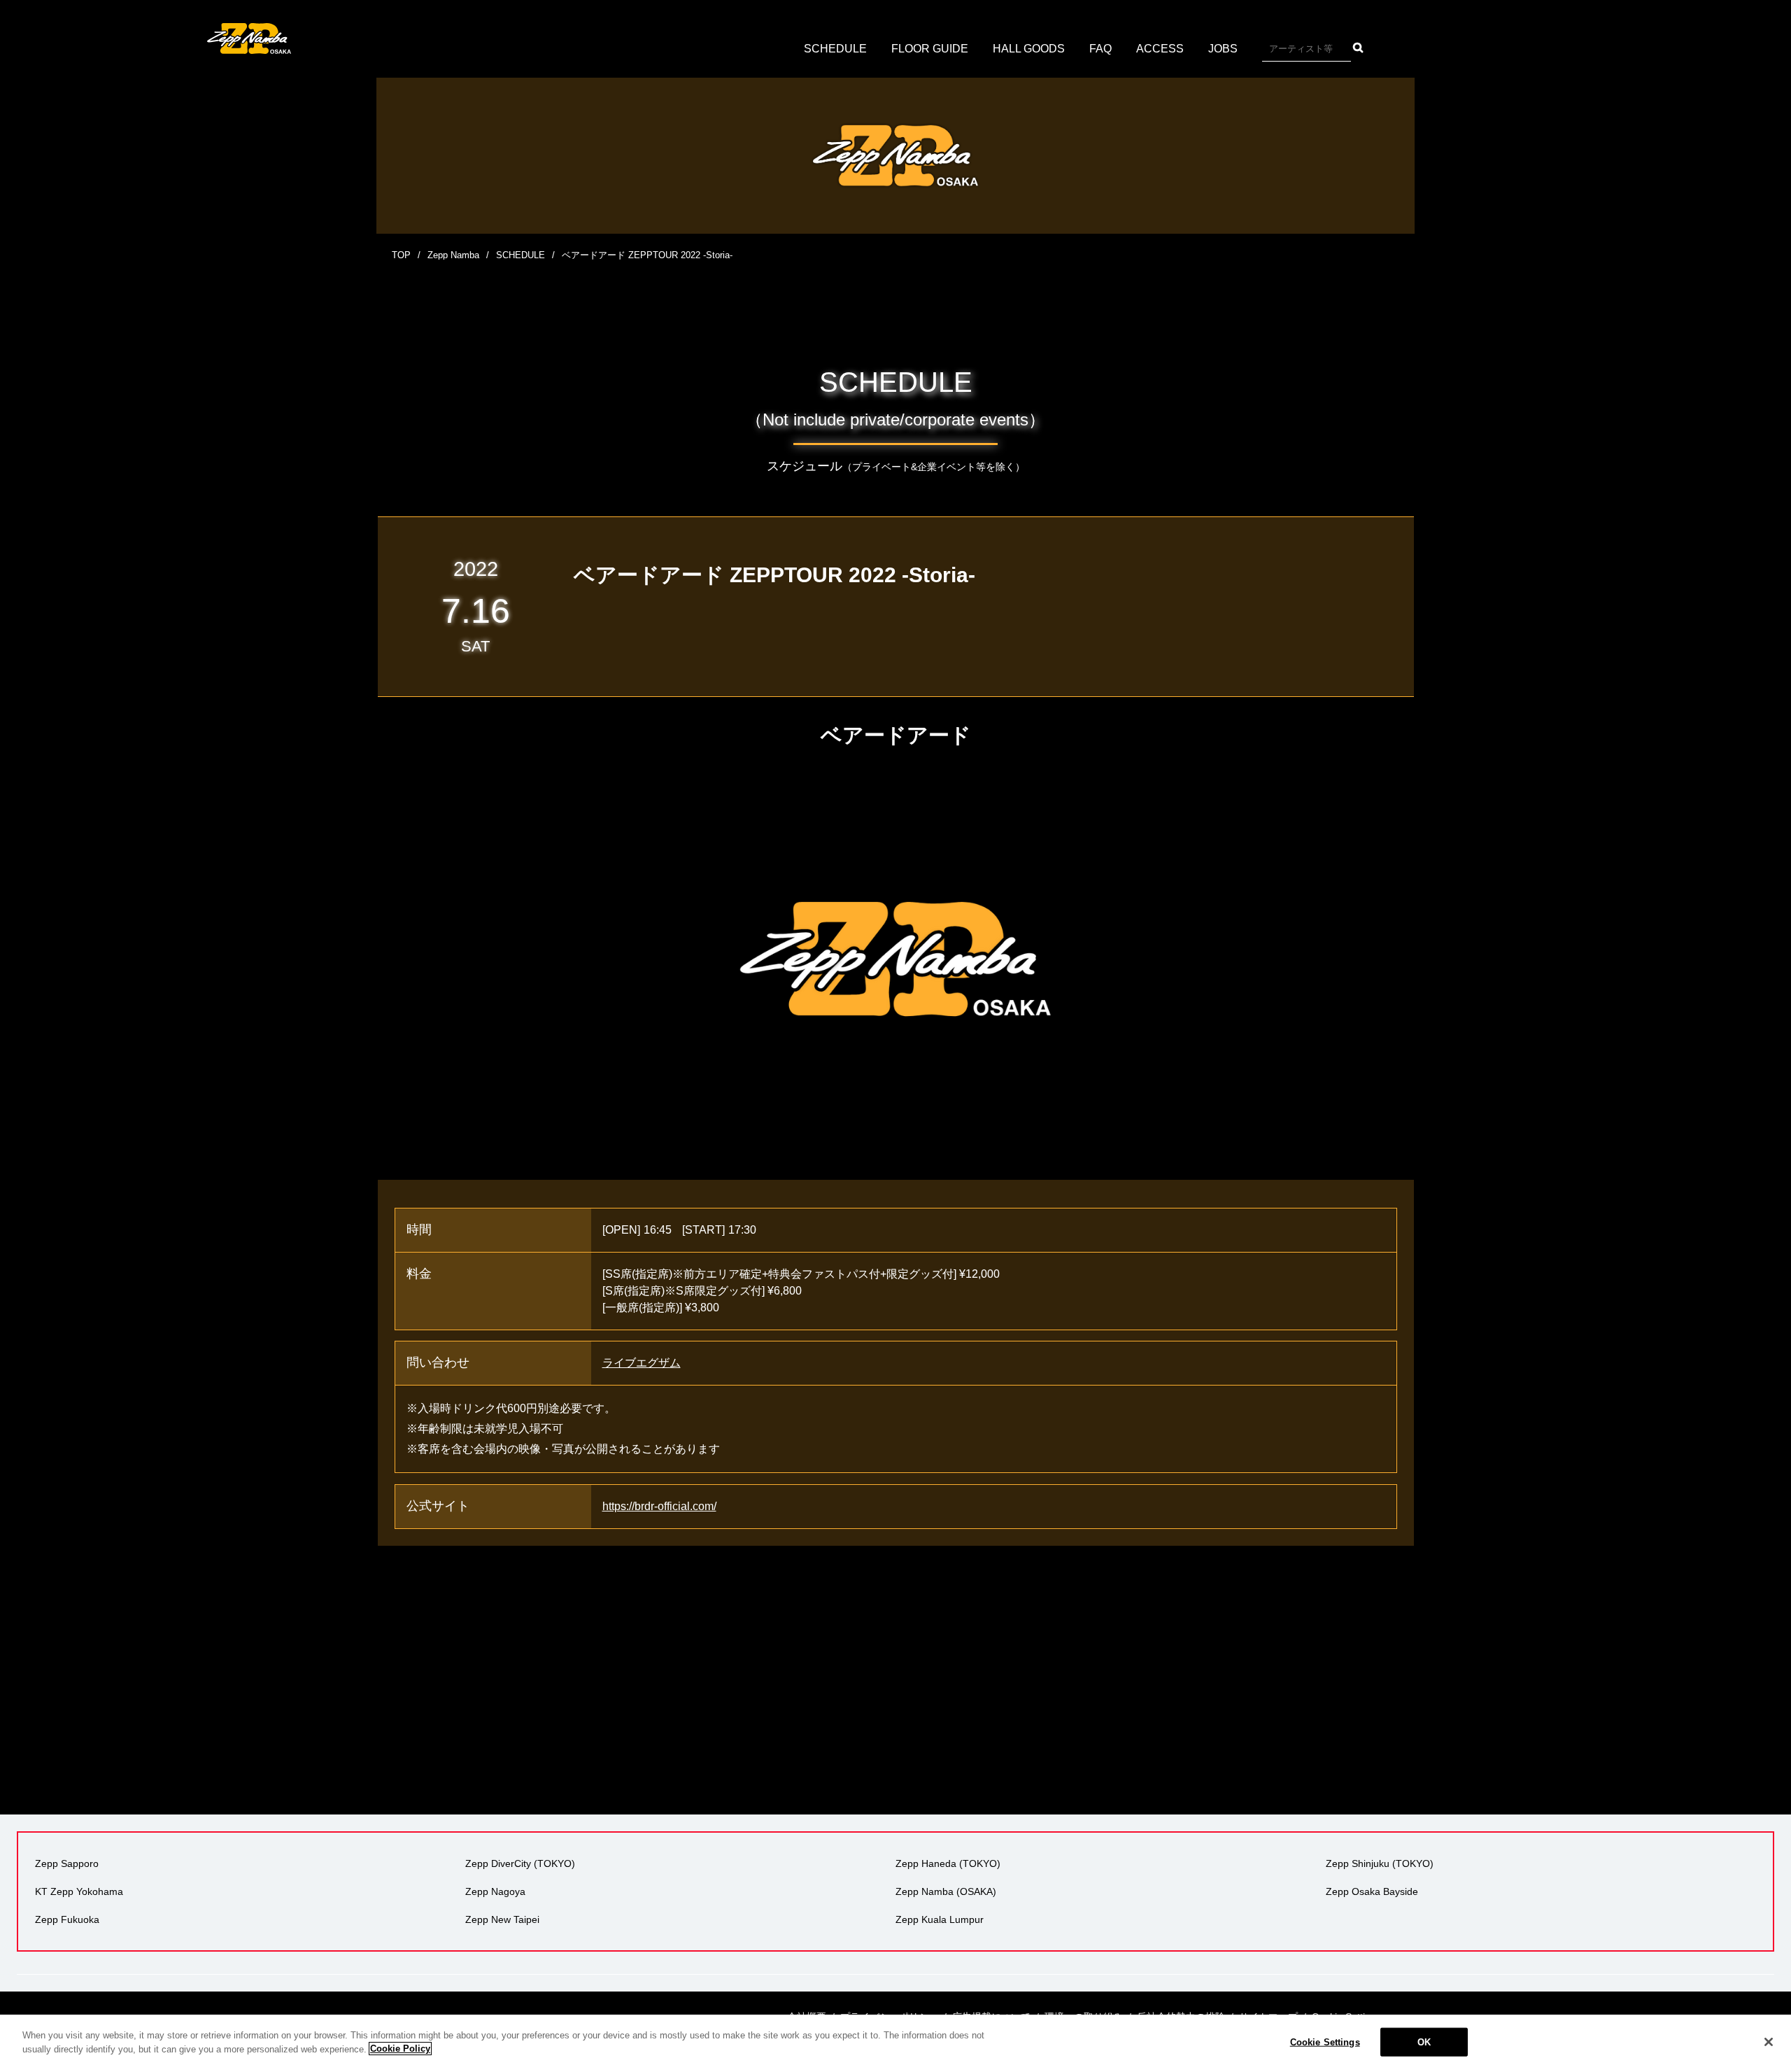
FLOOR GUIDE (930, 49)
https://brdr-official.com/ (659, 1506)
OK (1424, 2042)
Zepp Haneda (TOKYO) (948, 1863)
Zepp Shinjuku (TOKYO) (1380, 1863)
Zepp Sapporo (67, 1863)
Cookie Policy (400, 2049)
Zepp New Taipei (502, 1919)
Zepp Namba (453, 255)
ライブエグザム (642, 1363)
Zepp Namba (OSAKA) (946, 1891)
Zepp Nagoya (495, 1891)
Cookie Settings (1325, 2042)
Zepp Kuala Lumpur (940, 1919)
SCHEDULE (835, 49)
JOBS (1223, 49)
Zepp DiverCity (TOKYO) (520, 1863)
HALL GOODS (1029, 49)
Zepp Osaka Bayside (1372, 1891)
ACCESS (1160, 49)
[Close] (1769, 2042)
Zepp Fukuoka (67, 1919)
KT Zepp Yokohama (79, 1891)
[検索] (1358, 48)
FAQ (1100, 49)
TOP (401, 255)
